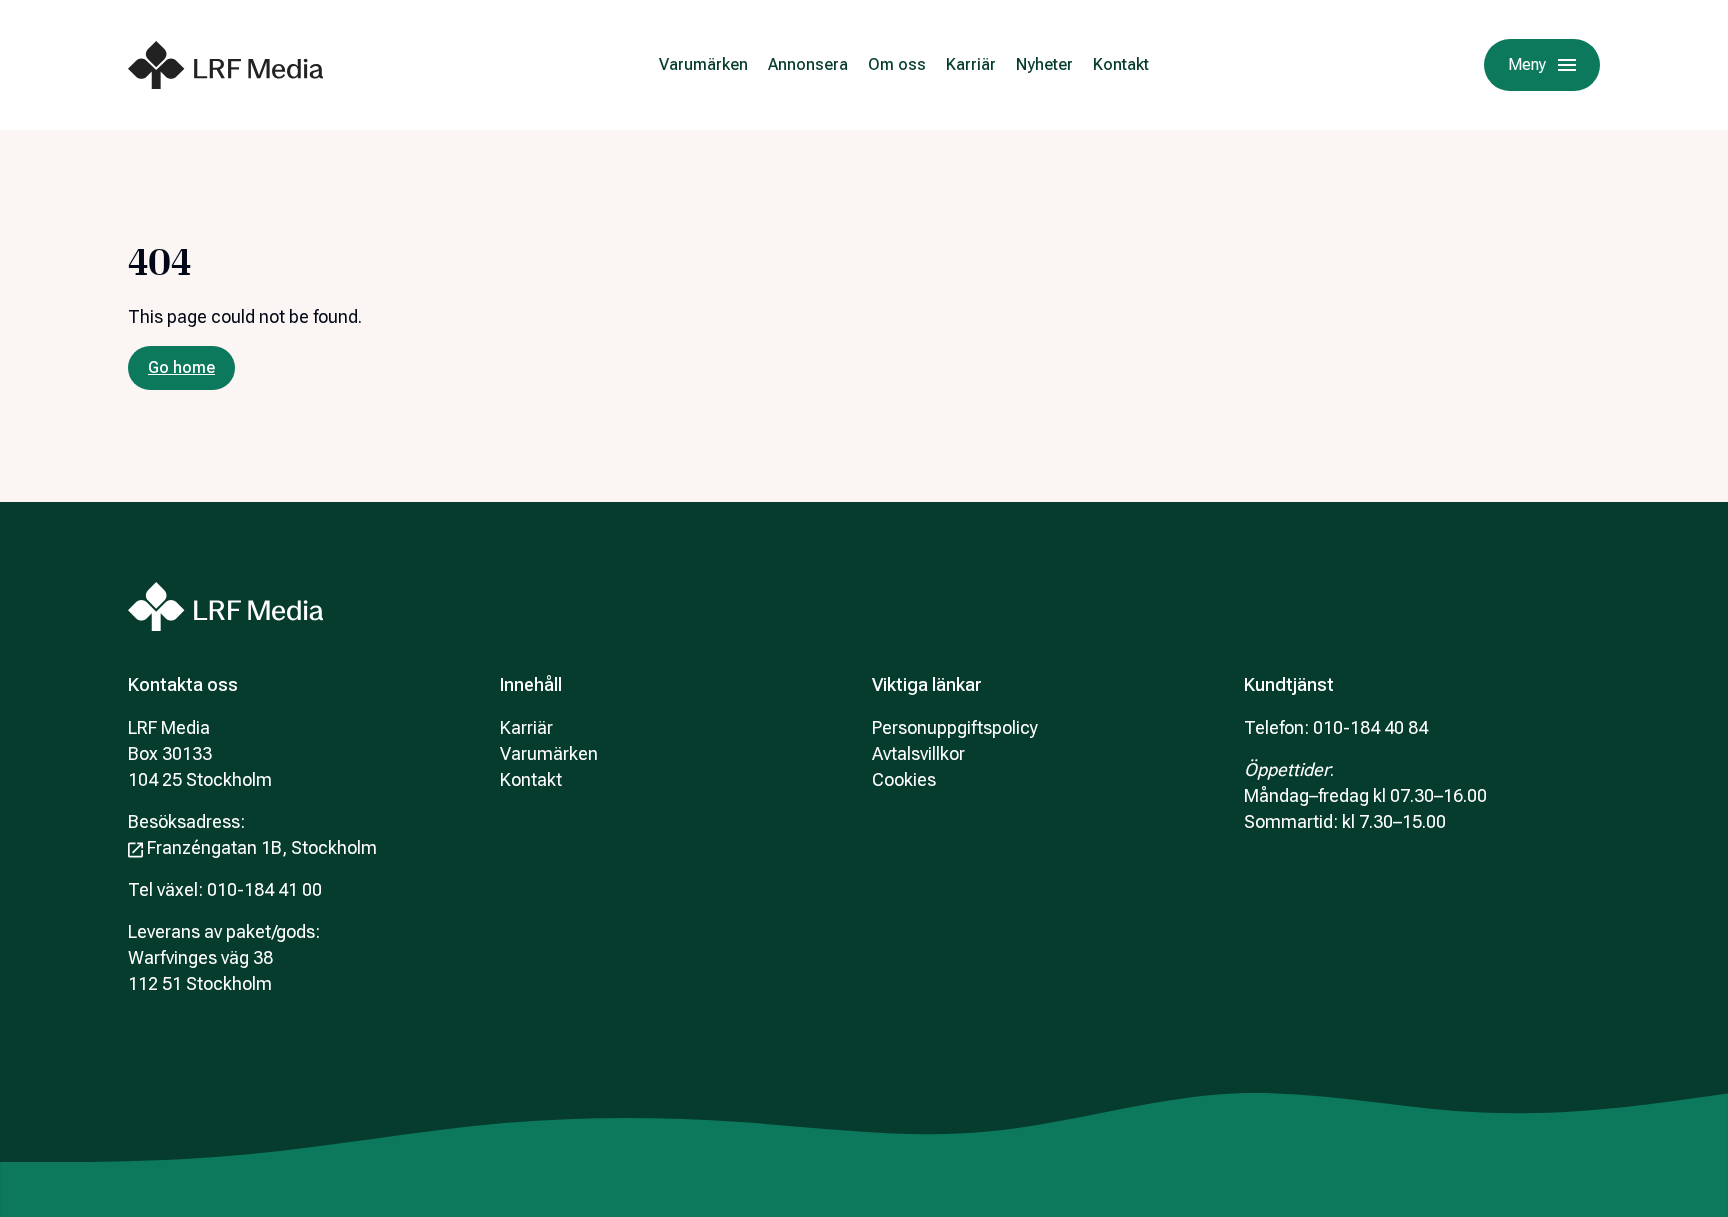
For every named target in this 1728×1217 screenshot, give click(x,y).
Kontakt (1121, 64)
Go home (181, 367)
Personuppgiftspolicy (955, 727)
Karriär (971, 64)
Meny (1527, 64)
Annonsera (808, 64)
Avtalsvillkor (918, 753)
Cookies (904, 779)
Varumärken (703, 64)
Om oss (897, 64)
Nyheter (1044, 64)
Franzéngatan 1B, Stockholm (262, 847)
